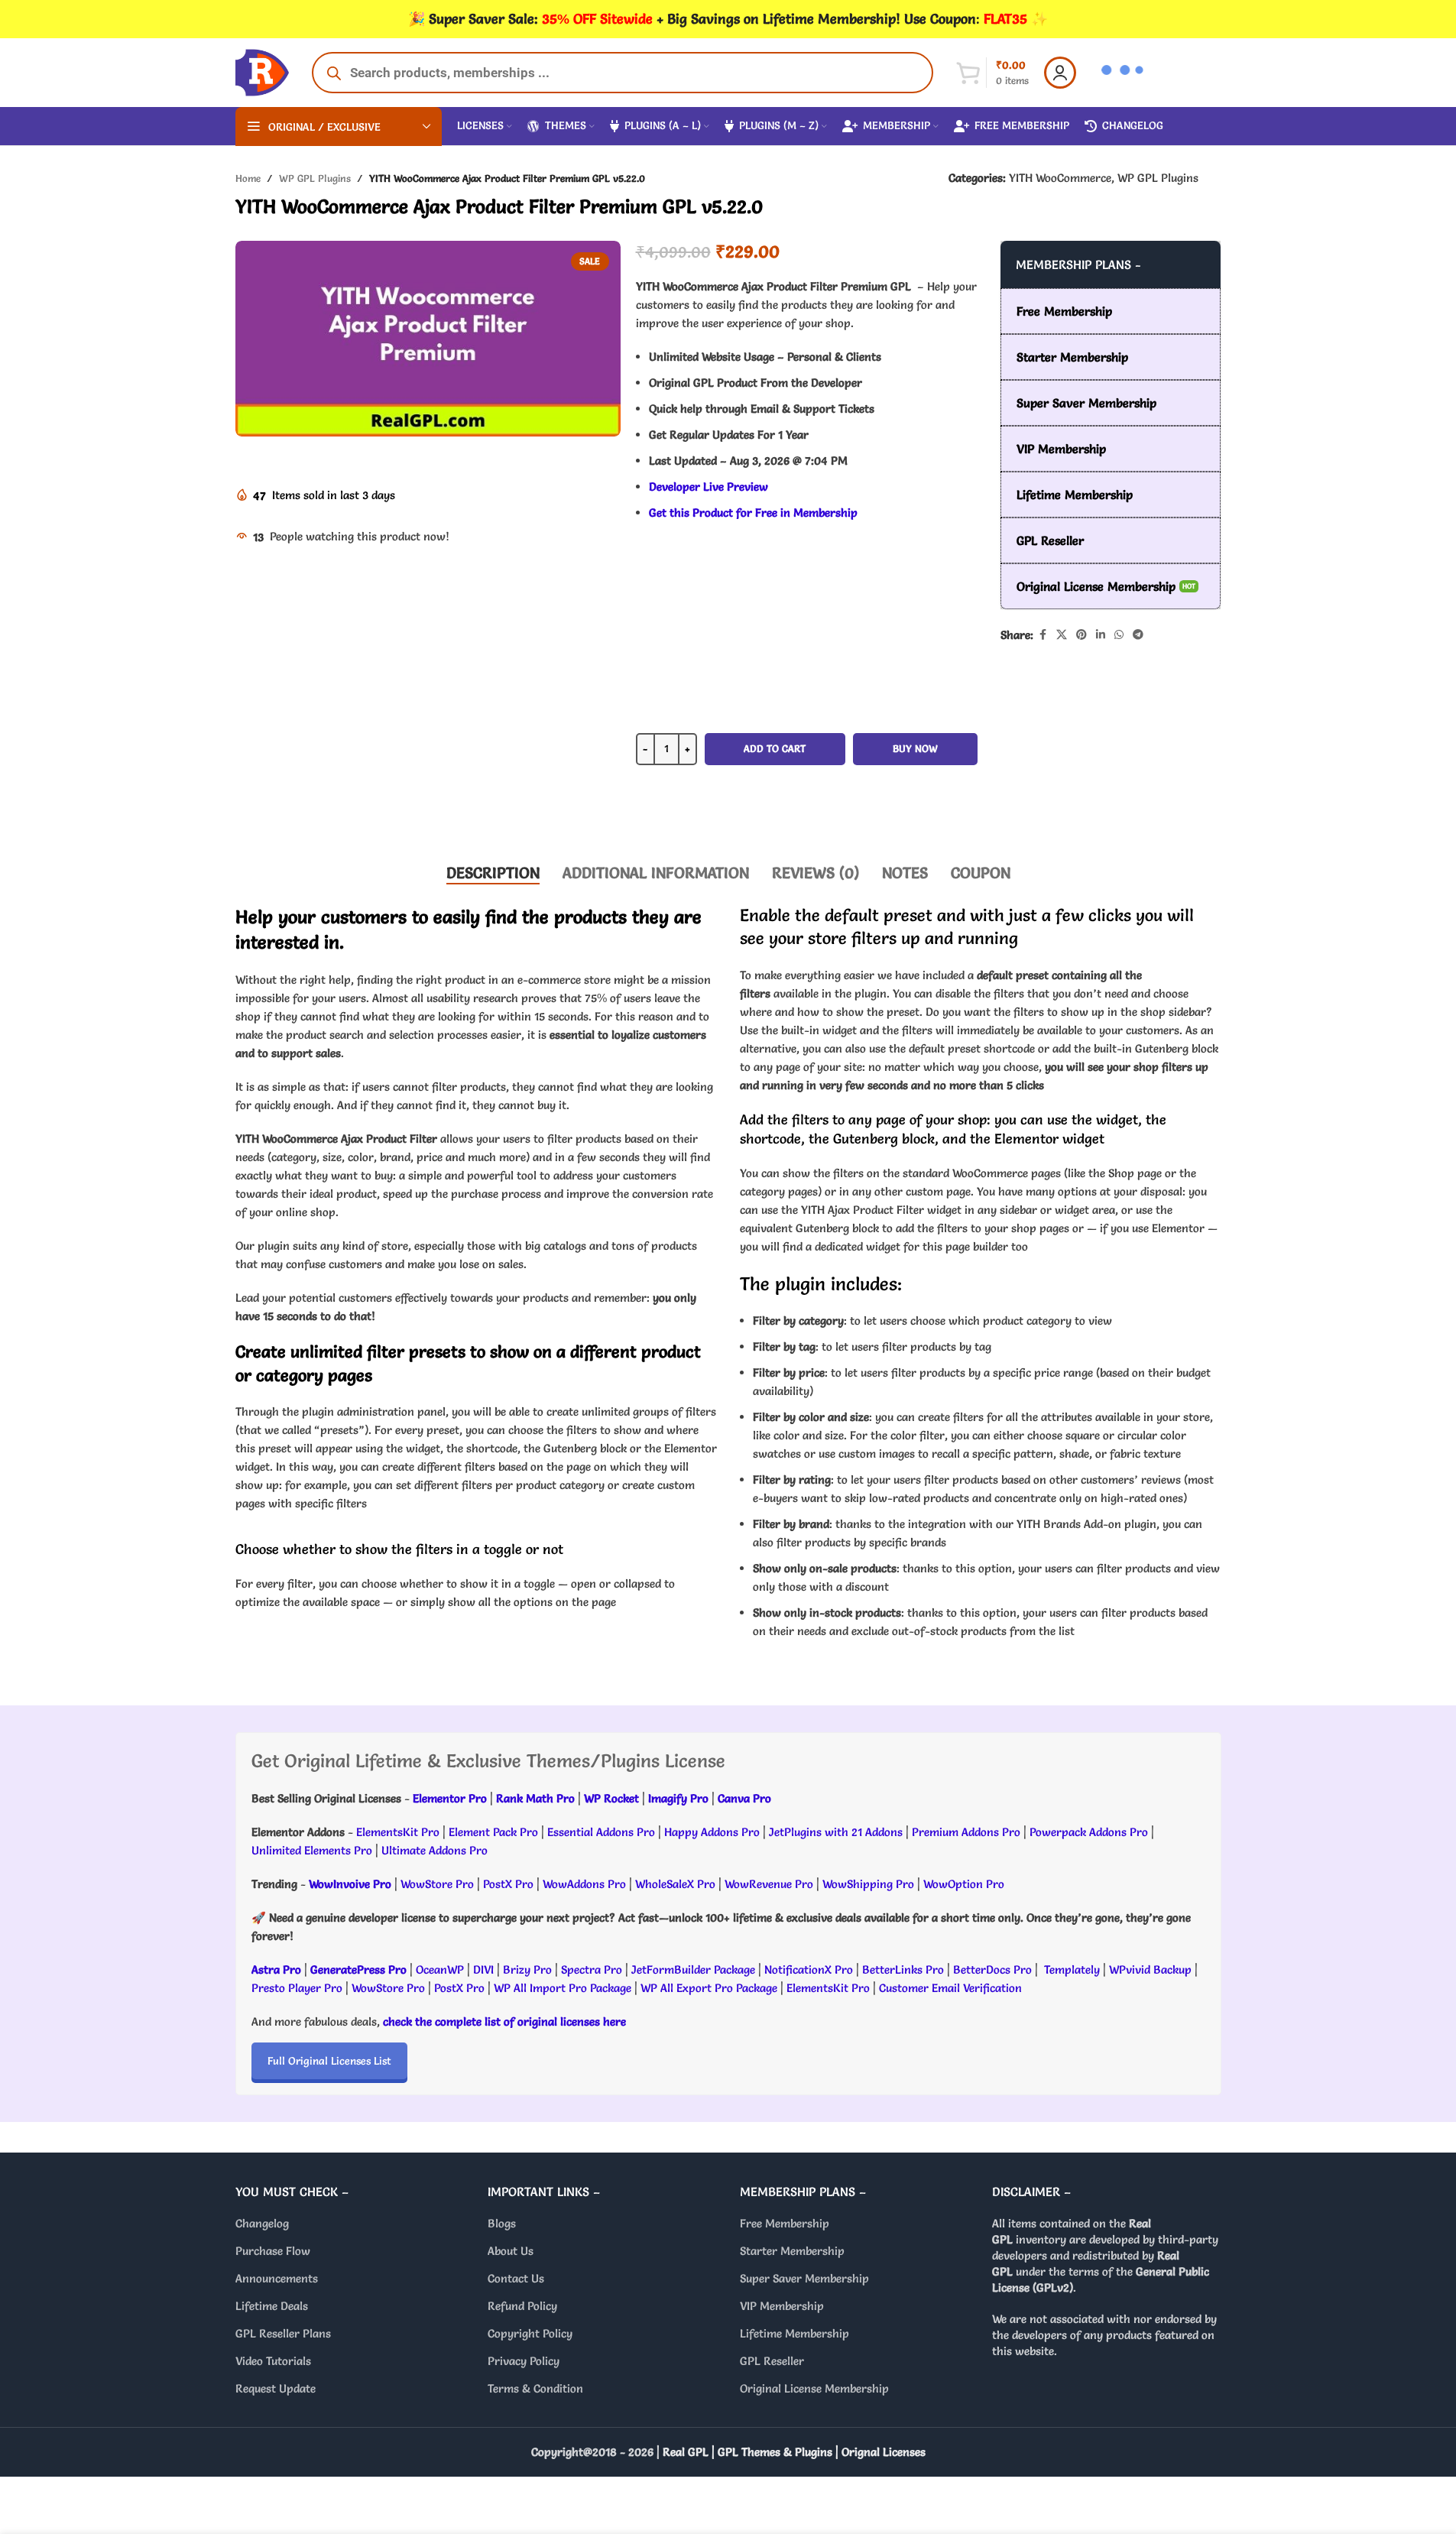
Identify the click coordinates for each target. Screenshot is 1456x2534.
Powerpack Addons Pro (1089, 1832)
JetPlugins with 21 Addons (836, 1832)
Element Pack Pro (493, 1832)
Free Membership (785, 2223)
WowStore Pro (437, 1884)
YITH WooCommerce (1060, 178)
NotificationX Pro (809, 1969)
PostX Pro (508, 1884)
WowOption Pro (964, 1884)
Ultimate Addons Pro (435, 1850)
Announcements (277, 2278)
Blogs (502, 2223)
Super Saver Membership (804, 2278)
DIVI (485, 1969)
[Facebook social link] (1043, 635)
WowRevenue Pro (769, 1884)
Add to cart (775, 748)
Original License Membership (814, 2388)
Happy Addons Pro (712, 1832)
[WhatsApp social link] (1119, 635)
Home (248, 178)
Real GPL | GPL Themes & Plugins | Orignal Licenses (794, 2452)
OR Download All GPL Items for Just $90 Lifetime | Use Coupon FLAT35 (806, 803)
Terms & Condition (535, 2388)
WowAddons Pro (584, 1884)
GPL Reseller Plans (283, 2333)
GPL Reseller (772, 2361)
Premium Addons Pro (966, 1832)
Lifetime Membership (794, 2333)
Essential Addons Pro (601, 1832)
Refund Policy (522, 2306)
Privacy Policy (524, 2361)
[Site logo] (262, 69)
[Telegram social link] (1138, 635)
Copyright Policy (530, 2333)
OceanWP (441, 1969)
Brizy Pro (527, 1969)
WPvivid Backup (1152, 1969)
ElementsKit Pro (398, 1832)
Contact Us (516, 2278)
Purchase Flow (273, 2251)
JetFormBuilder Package (693, 1969)
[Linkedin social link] (1101, 635)
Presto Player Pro (297, 1988)
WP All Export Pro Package (709, 1988)
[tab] (493, 873)
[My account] (1060, 73)
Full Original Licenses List (329, 2061)
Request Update (276, 2388)
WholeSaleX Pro (675, 1884)
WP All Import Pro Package (563, 1988)
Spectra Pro (592, 1969)
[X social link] (1062, 635)
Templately (1072, 1969)
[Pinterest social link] (1081, 635)
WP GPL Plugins (315, 178)
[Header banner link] (728, 19)
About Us (511, 2251)
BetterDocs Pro (992, 1969)
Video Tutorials (273, 2361)
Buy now (915, 748)
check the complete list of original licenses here (504, 2021)
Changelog (262, 2223)
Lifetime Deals (272, 2306)
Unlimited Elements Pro (312, 1850)
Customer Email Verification (950, 1988)
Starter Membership (792, 2251)
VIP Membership (782, 2306)
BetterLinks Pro (903, 1969)
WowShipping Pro (868, 1884)
